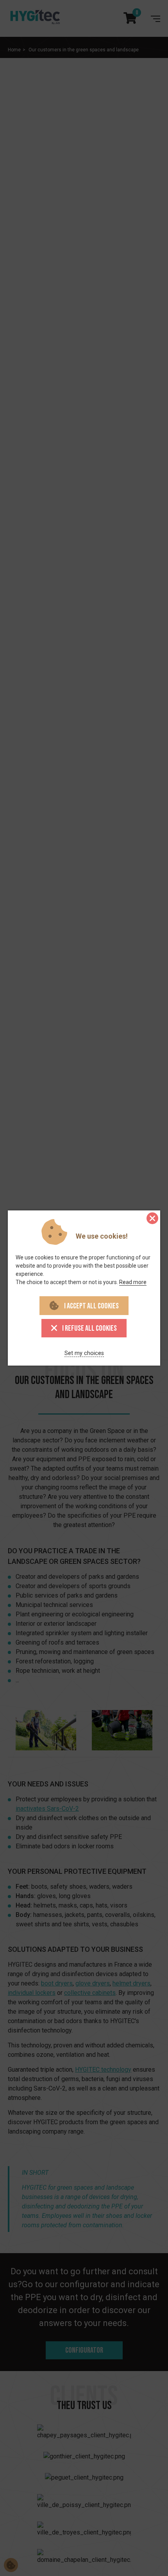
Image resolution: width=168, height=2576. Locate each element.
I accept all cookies (91, 1306)
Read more (133, 1282)
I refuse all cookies (89, 1328)
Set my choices (84, 1353)
